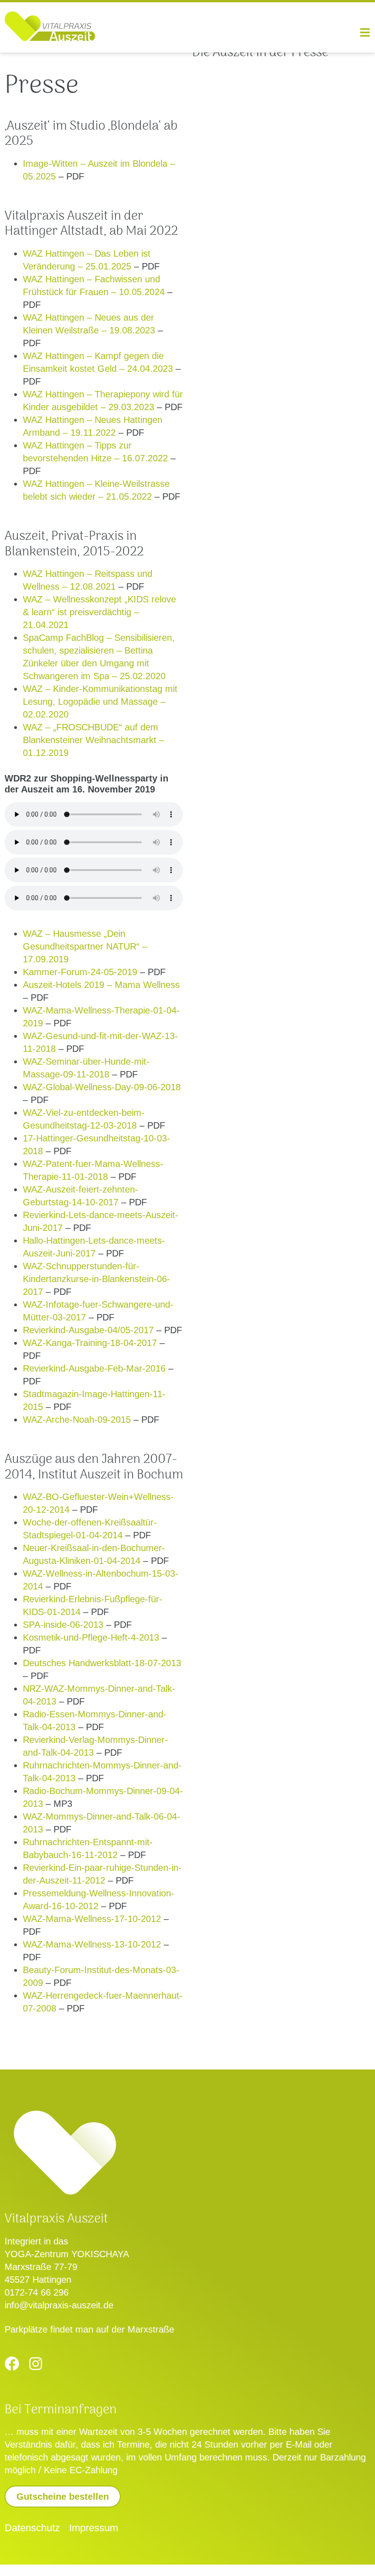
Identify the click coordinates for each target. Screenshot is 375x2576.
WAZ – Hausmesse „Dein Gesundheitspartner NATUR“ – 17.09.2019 (85, 946)
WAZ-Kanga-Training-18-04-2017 (90, 1343)
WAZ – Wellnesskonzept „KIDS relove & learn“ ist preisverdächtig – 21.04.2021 (99, 612)
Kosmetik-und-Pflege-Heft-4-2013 (91, 1637)
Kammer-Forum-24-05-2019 (80, 972)
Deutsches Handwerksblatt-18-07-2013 (102, 1663)
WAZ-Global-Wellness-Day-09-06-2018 (102, 1087)
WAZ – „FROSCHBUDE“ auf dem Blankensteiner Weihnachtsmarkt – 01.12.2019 (94, 740)
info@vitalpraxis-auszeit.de (59, 2305)
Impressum (94, 2528)
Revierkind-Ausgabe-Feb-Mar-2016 (94, 1368)
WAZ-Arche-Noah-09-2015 (77, 1420)
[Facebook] (12, 2364)
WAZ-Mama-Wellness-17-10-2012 (92, 1919)
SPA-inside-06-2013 (63, 1625)
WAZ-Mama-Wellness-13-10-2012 (92, 1944)
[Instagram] (36, 2364)
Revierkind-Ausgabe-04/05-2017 (88, 1330)
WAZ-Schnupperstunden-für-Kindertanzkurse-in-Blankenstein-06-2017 (96, 1279)
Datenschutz (32, 2528)
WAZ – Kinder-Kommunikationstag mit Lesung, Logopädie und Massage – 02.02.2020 (100, 702)
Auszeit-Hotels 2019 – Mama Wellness (101, 985)
